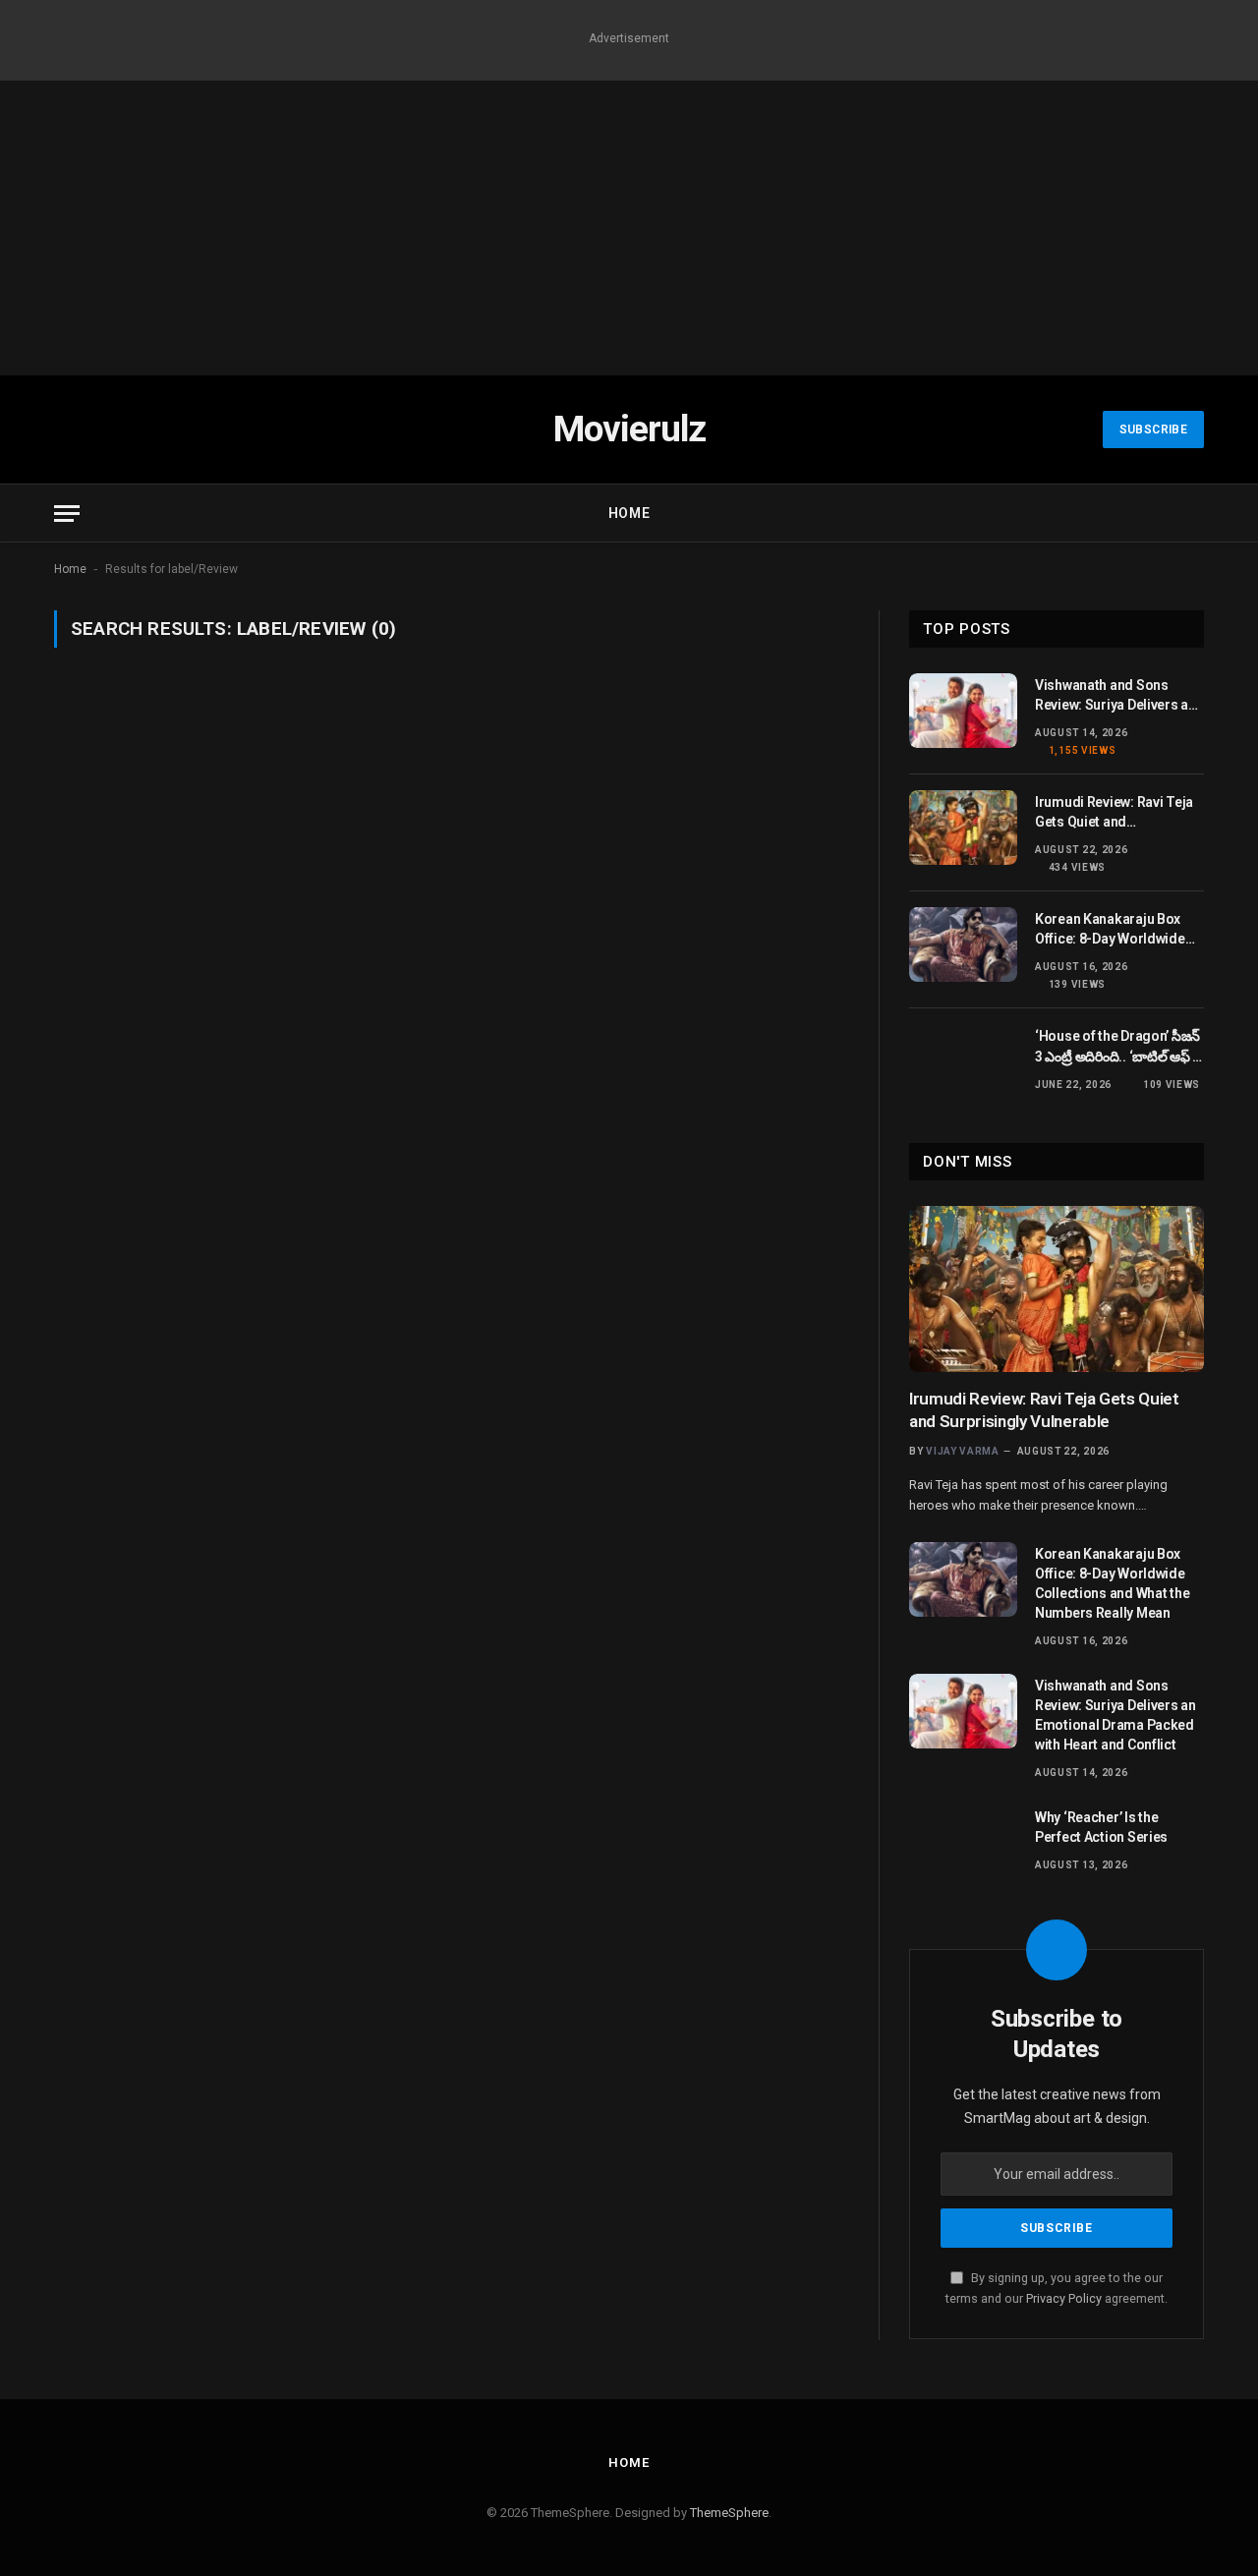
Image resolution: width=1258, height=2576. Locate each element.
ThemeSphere (729, 2513)
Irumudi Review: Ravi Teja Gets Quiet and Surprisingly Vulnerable (1114, 813)
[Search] (1195, 514)
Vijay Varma (963, 1451)
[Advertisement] (629, 228)
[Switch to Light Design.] (1165, 513)
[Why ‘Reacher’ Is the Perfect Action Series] (963, 1843)
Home (629, 513)
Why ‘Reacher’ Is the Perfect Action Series (1101, 1827)
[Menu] (67, 514)
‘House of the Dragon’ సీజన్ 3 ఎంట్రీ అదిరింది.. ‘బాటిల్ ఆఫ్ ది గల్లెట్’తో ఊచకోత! (1118, 1047)
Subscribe (1153, 429)
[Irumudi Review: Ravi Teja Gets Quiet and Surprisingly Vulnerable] (963, 828)
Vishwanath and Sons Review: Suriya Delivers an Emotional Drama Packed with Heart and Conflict (1115, 696)
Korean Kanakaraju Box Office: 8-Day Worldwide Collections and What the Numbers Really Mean (1112, 930)
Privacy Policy (1064, 2298)
